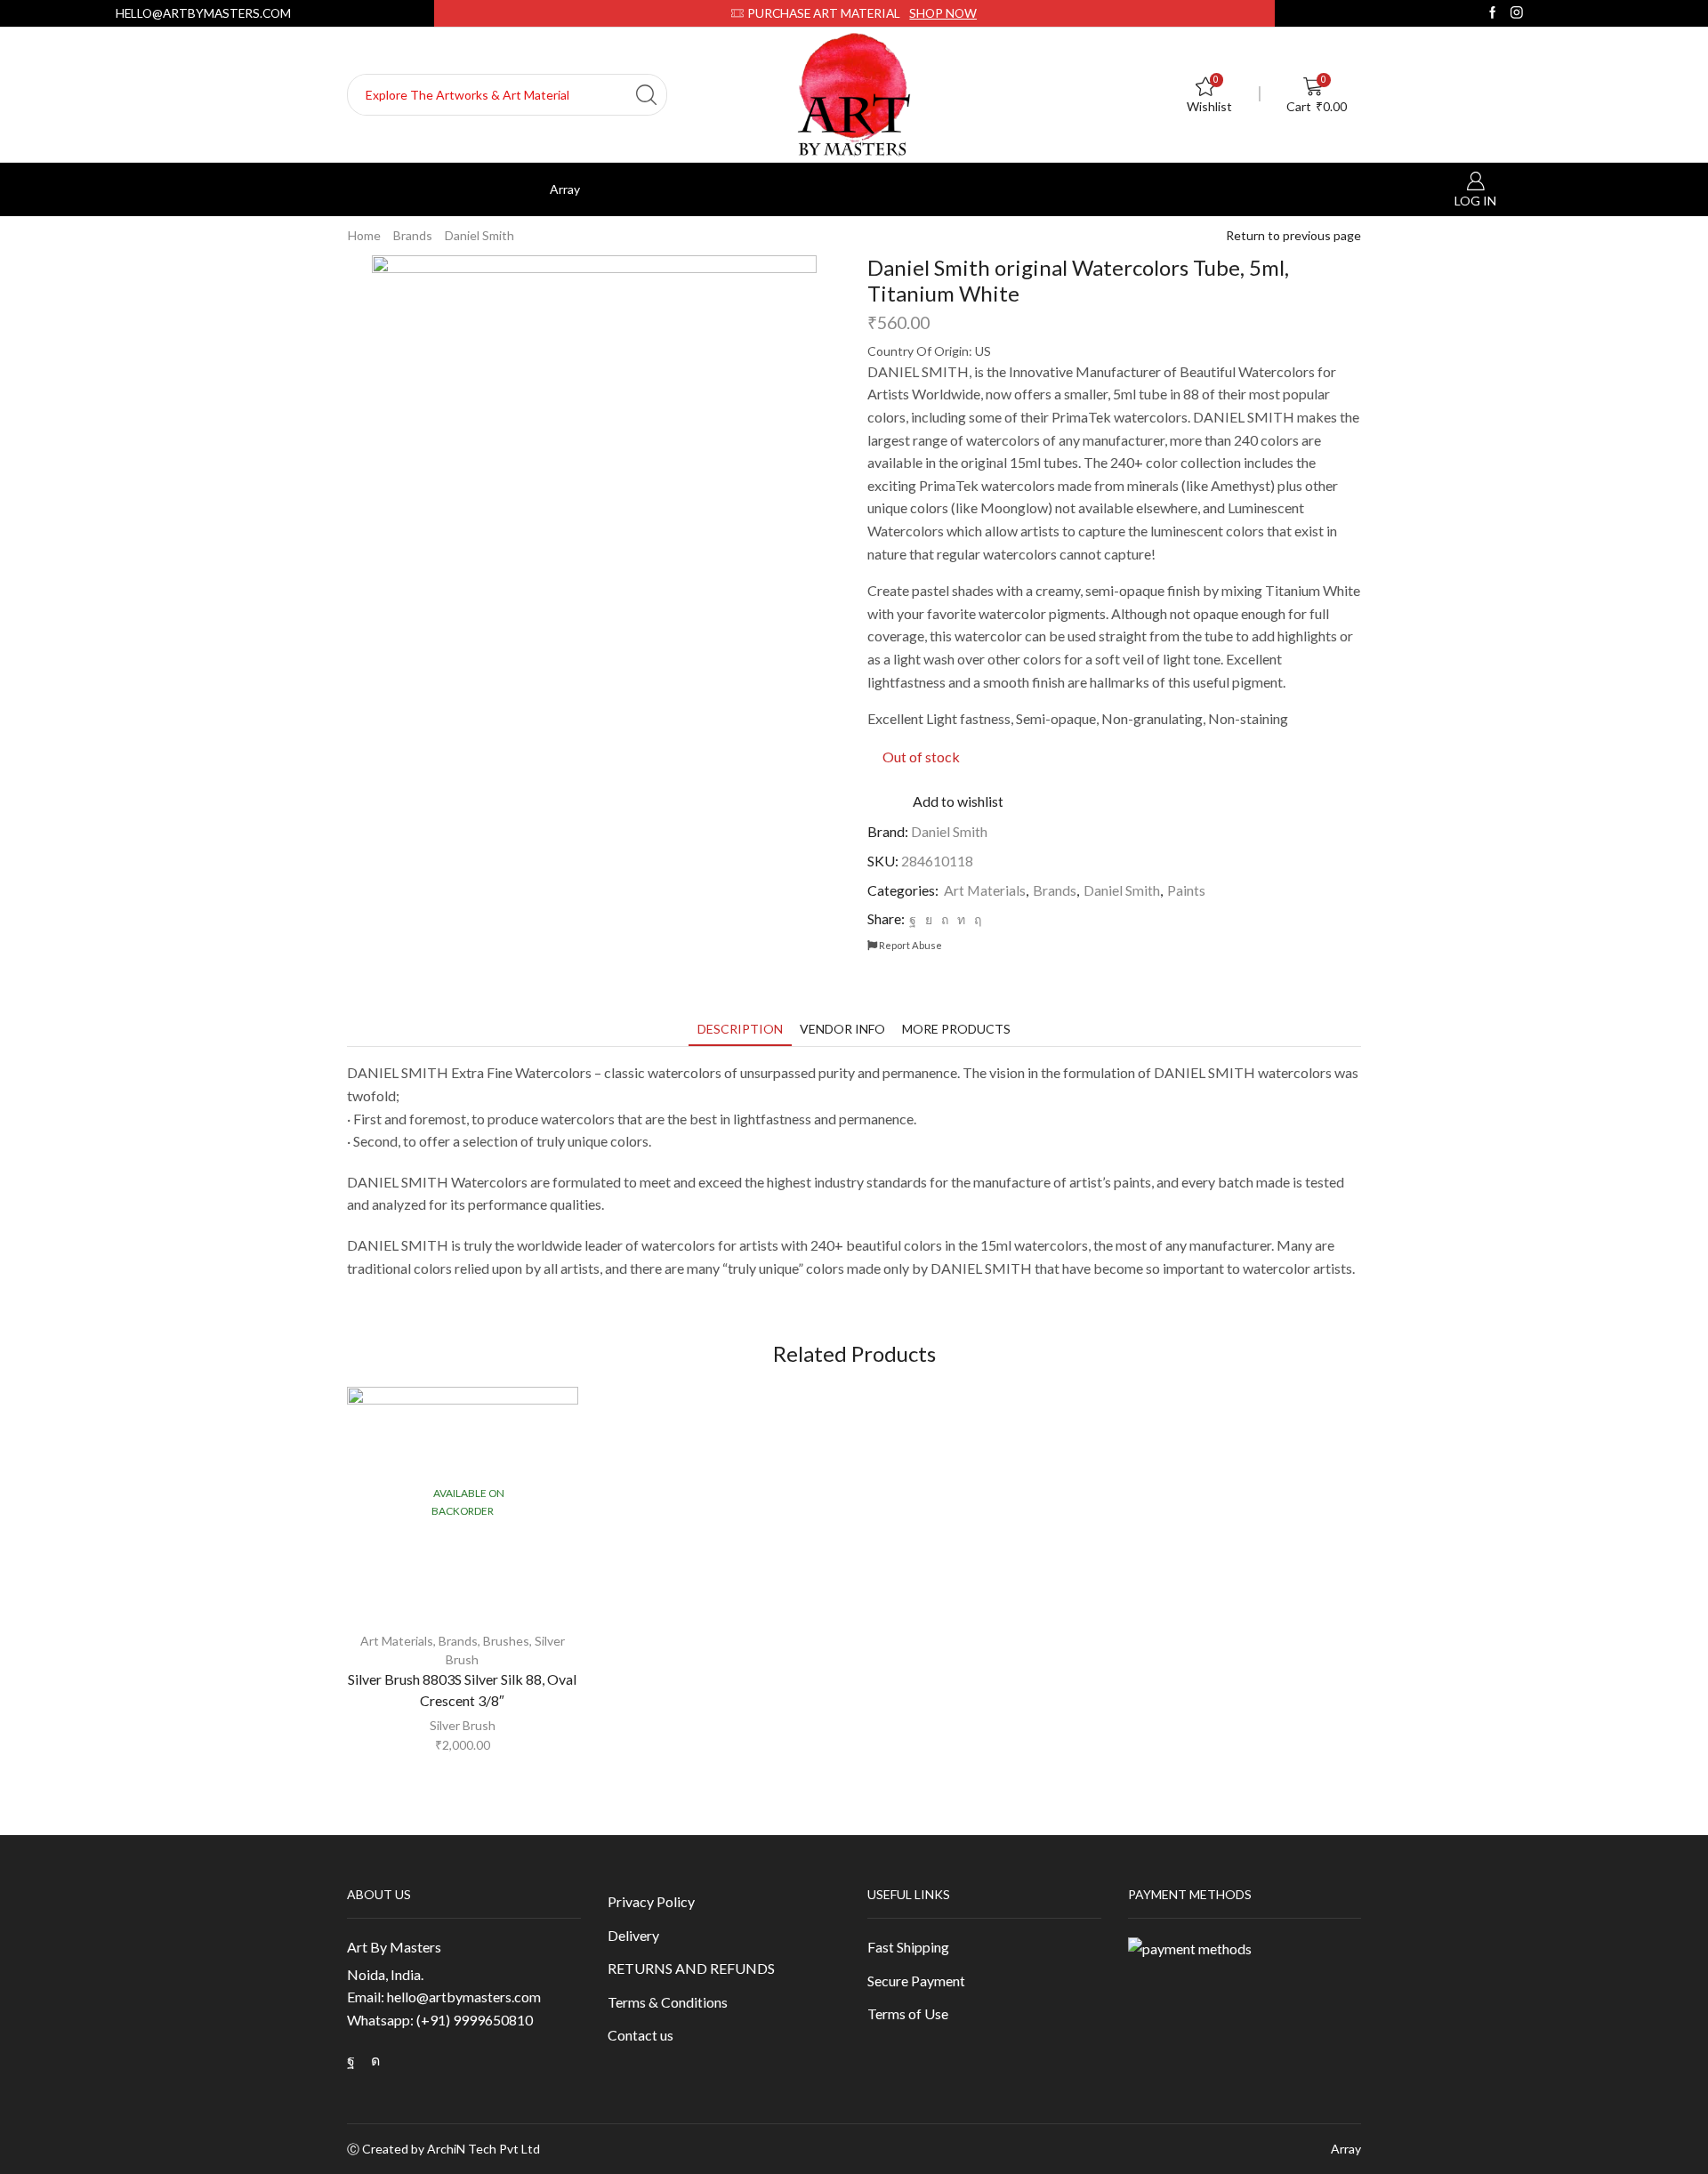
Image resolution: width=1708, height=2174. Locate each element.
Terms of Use (908, 2013)
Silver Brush (463, 1725)
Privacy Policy (651, 1901)
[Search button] (646, 95)
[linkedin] (961, 919)
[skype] (975, 919)
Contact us (640, 2035)
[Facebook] (1493, 13)
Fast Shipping (908, 1947)
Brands (413, 235)
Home (364, 235)
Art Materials (985, 890)
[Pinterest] (945, 919)
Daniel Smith (479, 235)
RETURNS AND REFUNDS (691, 1968)
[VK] (929, 919)
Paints (1186, 890)
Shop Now (943, 13)
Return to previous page (1293, 235)
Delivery (633, 1935)
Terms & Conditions (668, 2002)
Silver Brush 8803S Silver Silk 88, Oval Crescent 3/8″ (462, 1690)
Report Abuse (910, 945)
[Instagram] (1517, 13)
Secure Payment (916, 1981)
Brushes (506, 1641)
